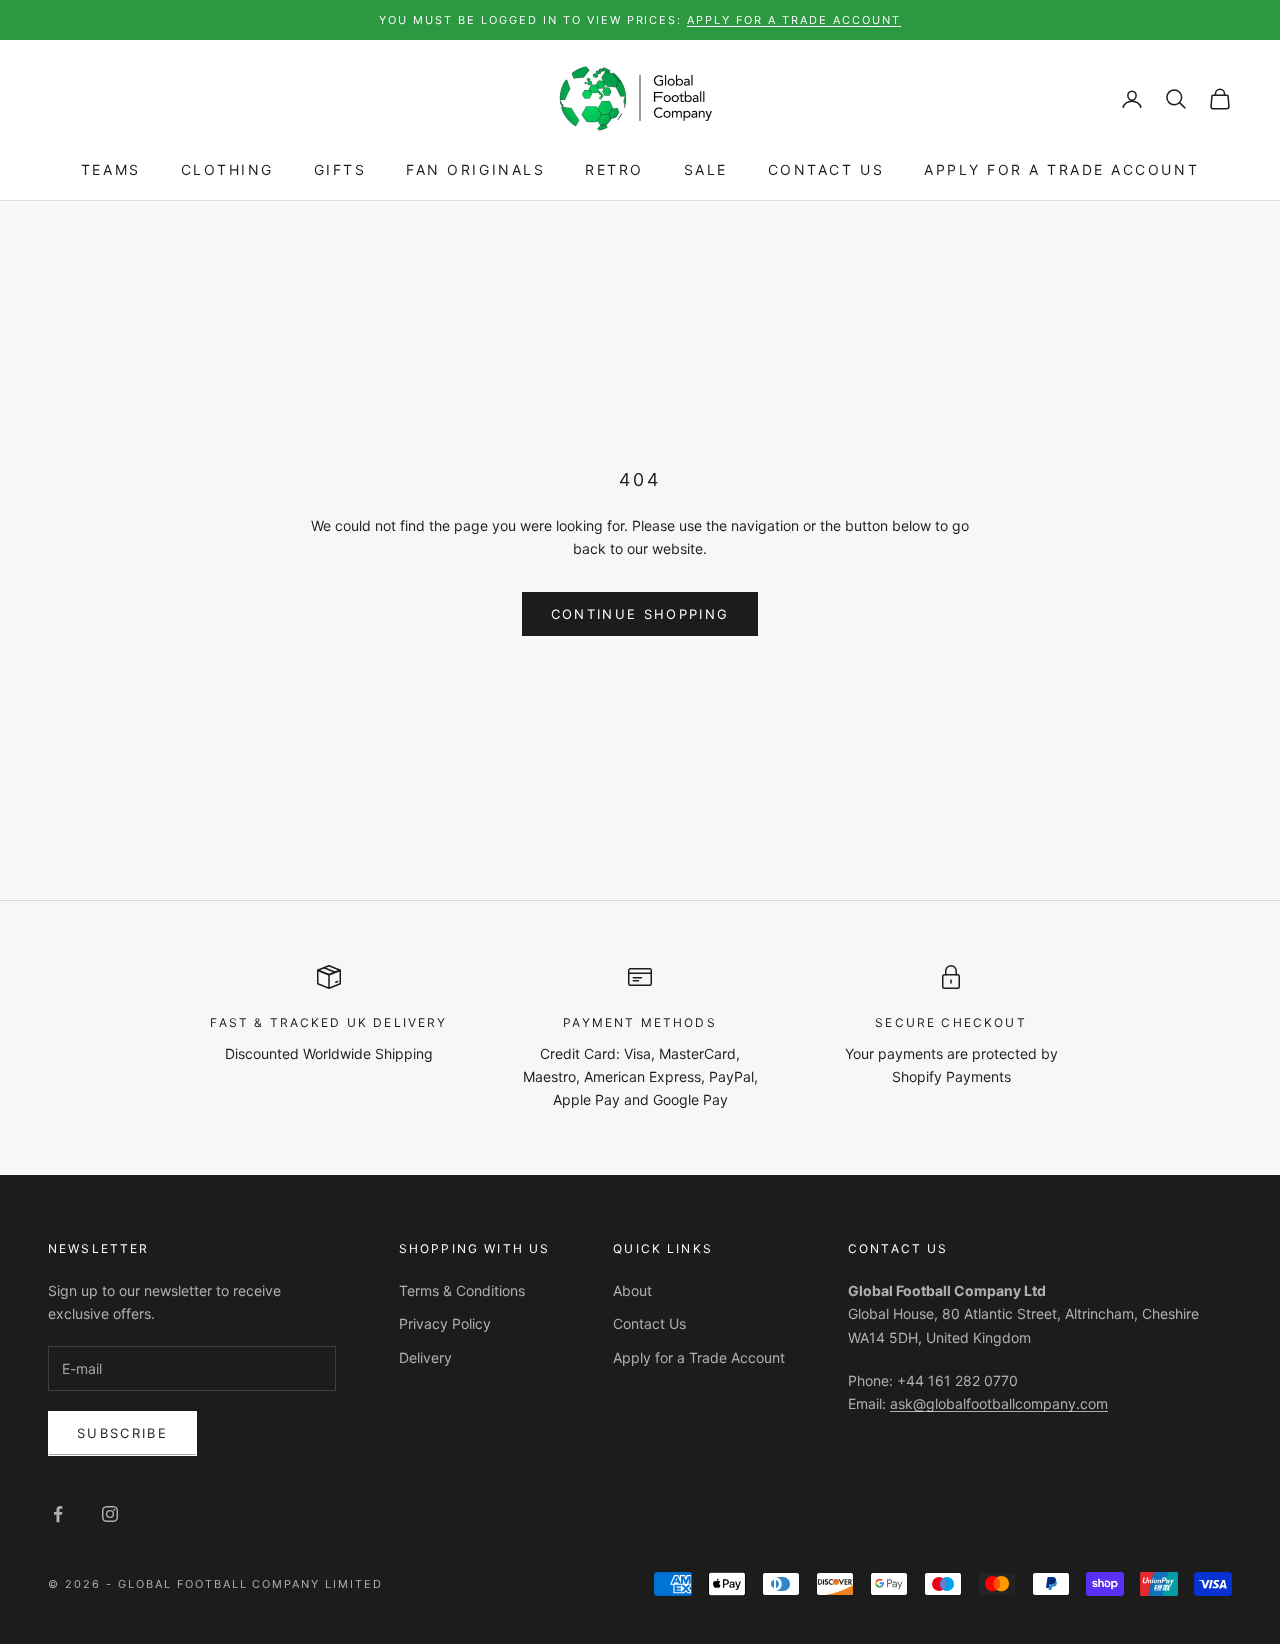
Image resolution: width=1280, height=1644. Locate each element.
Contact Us (826, 170)
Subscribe (122, 1433)
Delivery (425, 1357)
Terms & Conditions (462, 1290)
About (632, 1290)
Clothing (227, 170)
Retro (614, 170)
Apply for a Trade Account (1061, 170)
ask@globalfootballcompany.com (999, 1403)
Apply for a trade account (794, 20)
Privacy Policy (445, 1323)
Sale (706, 170)
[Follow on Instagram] (110, 1514)
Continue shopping (640, 614)
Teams (111, 170)
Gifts (340, 170)
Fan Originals (475, 170)
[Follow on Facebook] (58, 1514)
